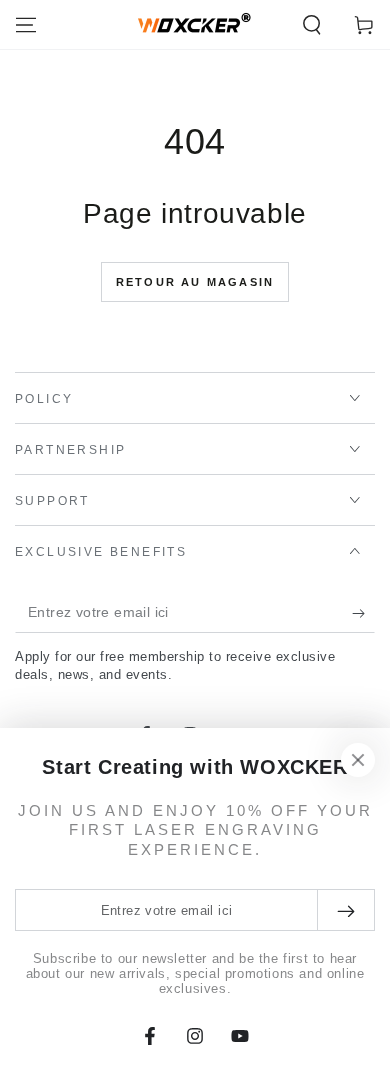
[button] (312, 25)
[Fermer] (358, 760)
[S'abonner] (363, 613)
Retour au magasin (195, 282)
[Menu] (26, 25)
